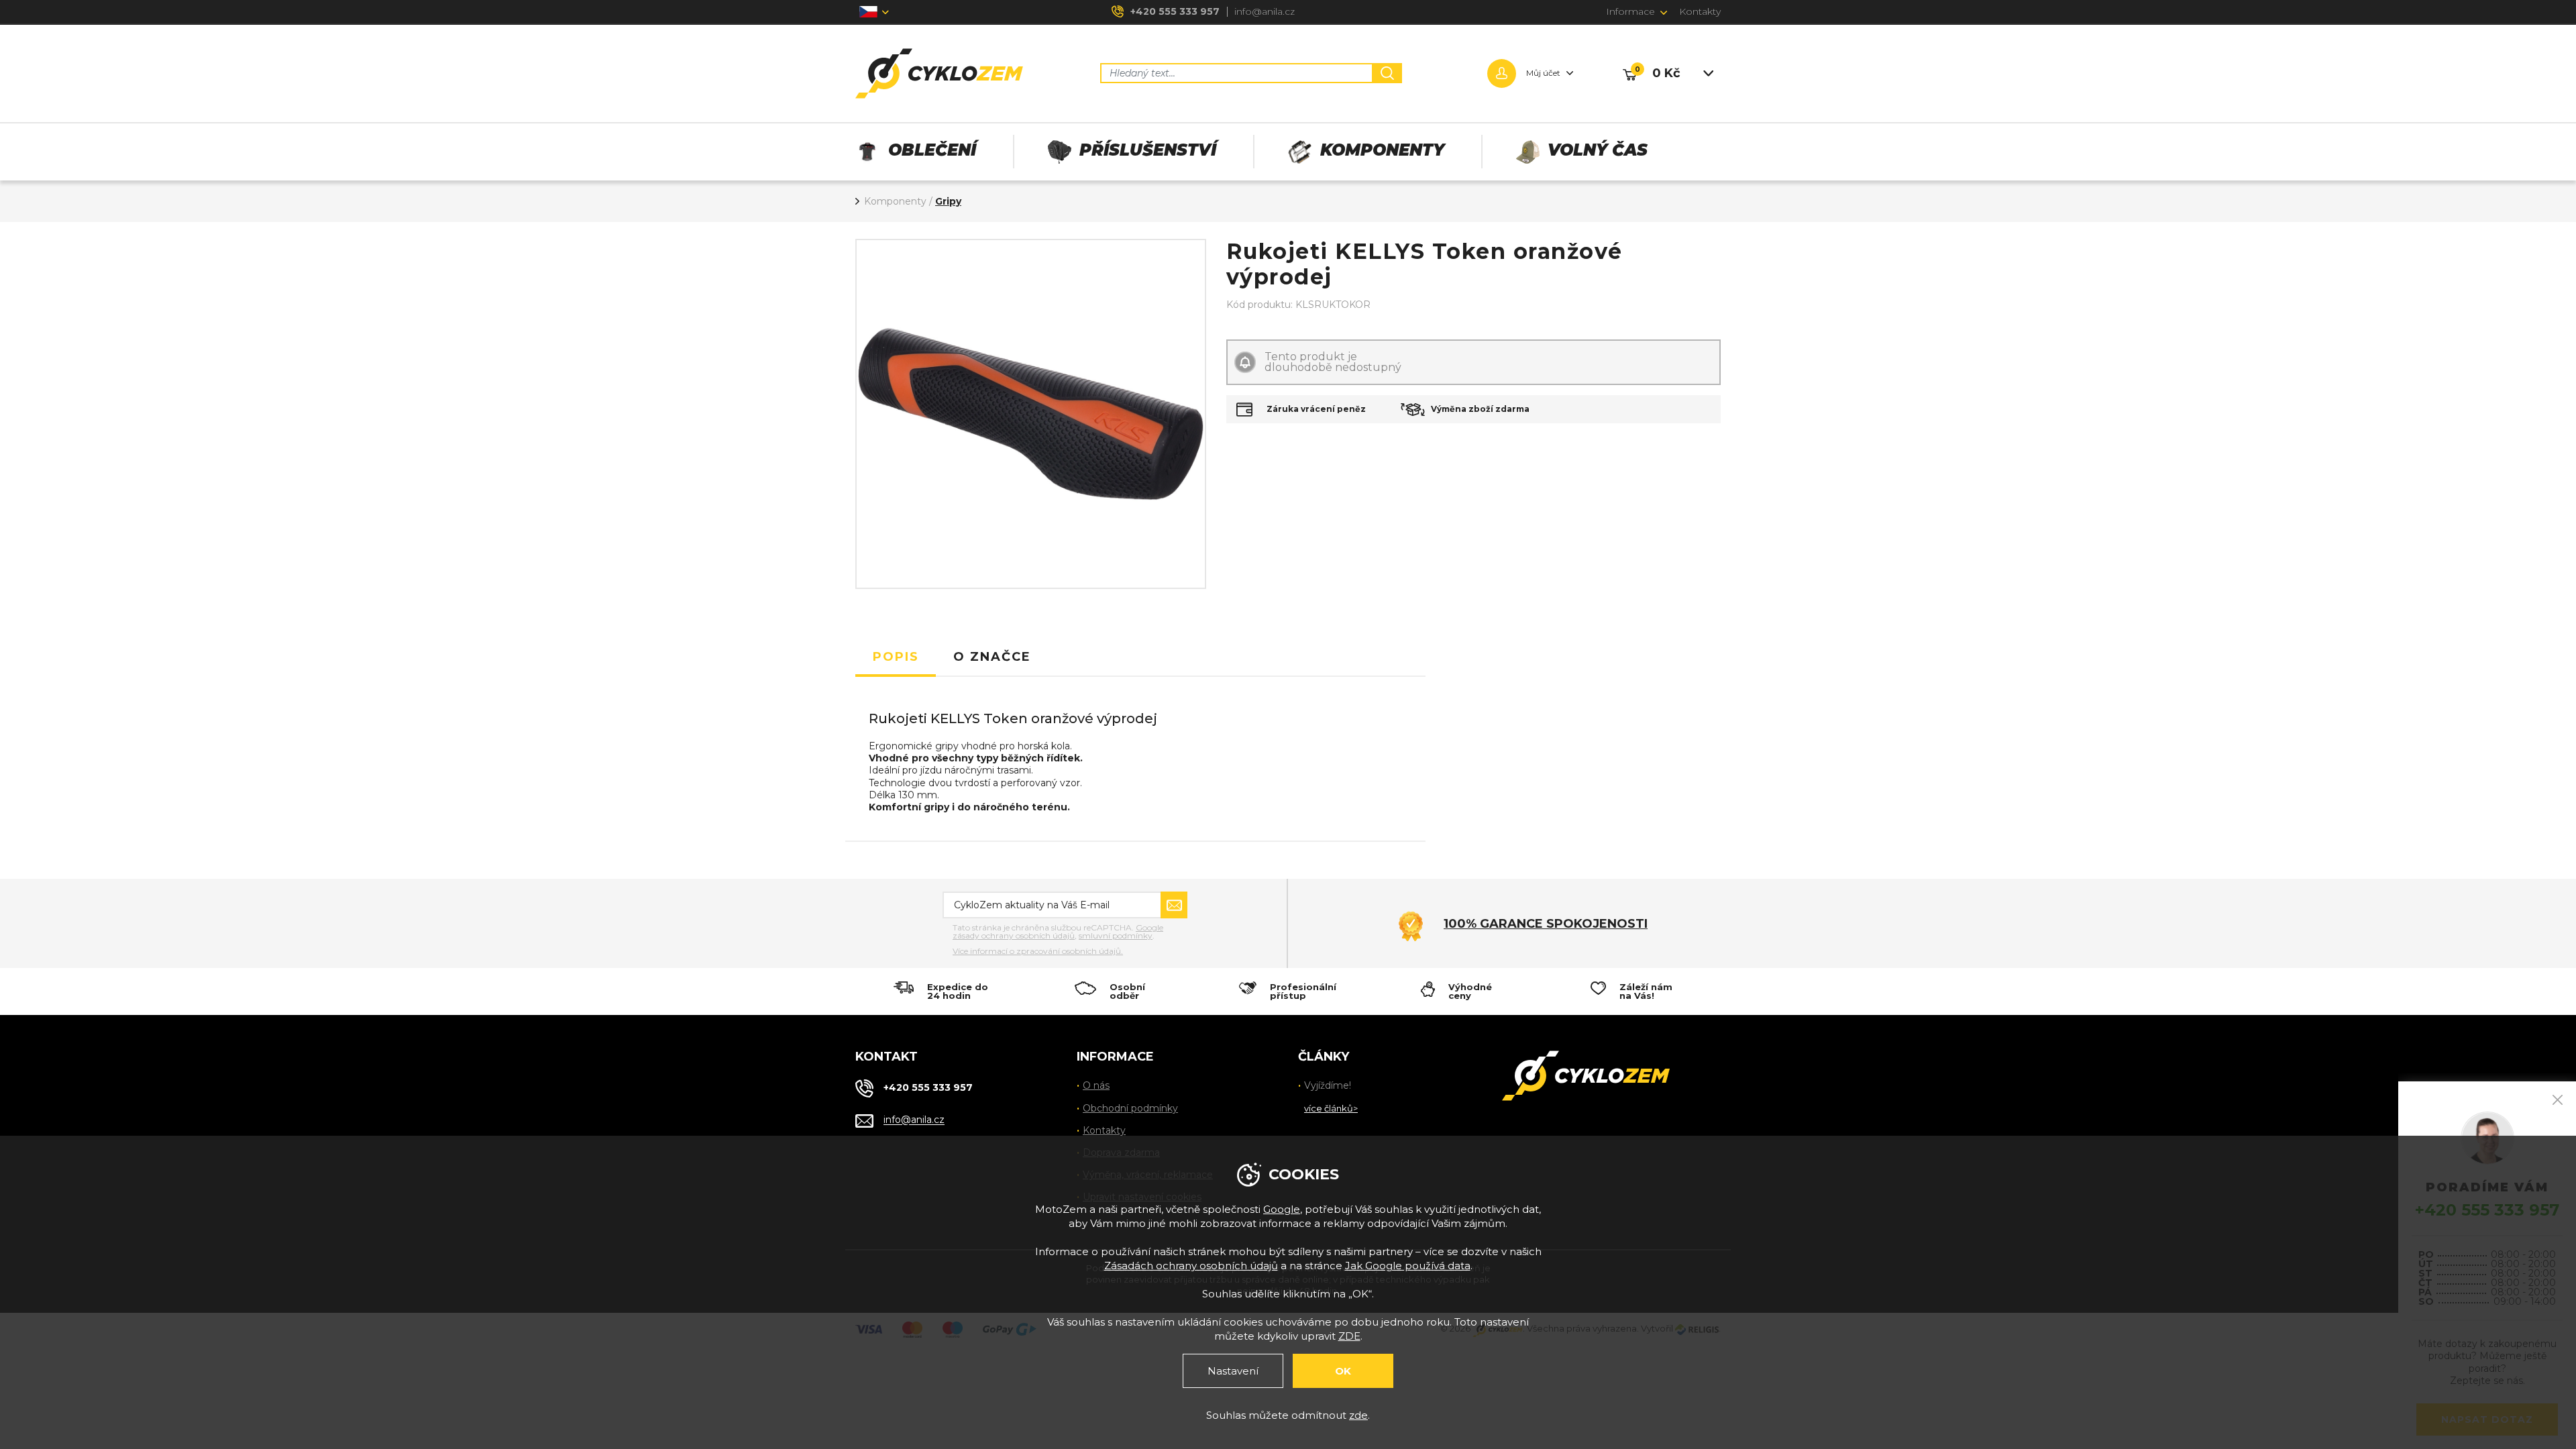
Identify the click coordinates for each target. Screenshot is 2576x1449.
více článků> (1331, 1108)
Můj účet (1543, 73)
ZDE (1349, 1336)
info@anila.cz (1265, 11)
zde (1358, 1415)
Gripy (948, 201)
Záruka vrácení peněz (1316, 409)
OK (1343, 1371)
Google (1282, 1209)
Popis (896, 657)
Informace (1630, 11)
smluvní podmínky (1116, 935)
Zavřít (2558, 1100)
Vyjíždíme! (1328, 1085)
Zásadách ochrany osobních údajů (1191, 1266)
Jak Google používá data (1408, 1266)
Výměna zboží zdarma (1480, 409)
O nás (1096, 1085)
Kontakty (1700, 11)
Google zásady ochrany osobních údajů (1058, 931)
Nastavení (1233, 1371)
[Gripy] (1031, 414)
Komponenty (895, 201)
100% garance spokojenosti (1546, 924)
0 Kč (1666, 73)
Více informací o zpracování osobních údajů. (1038, 951)
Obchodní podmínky (1130, 1108)
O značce (992, 657)
